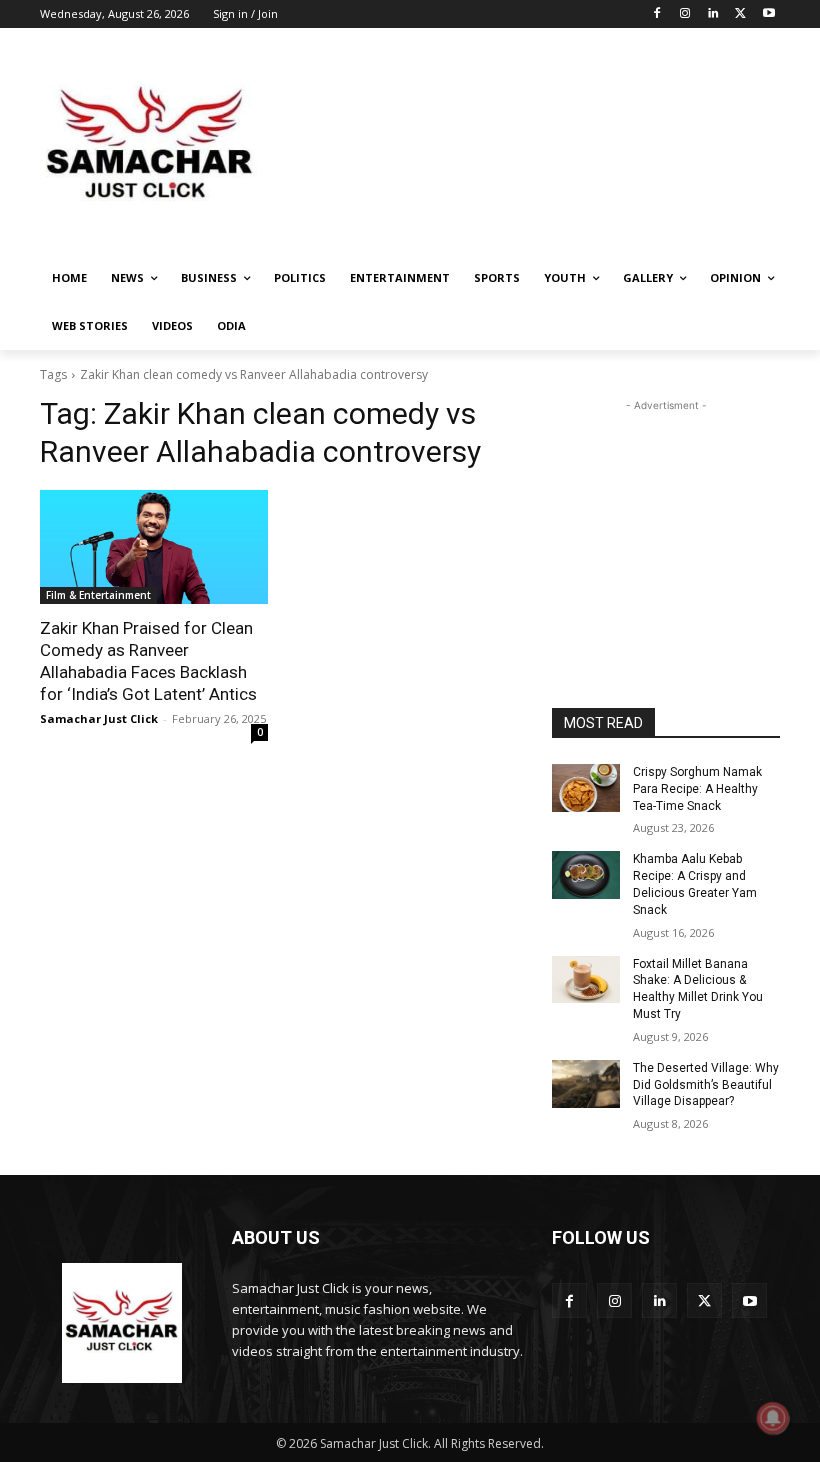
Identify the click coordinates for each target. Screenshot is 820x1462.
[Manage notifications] (773, 1418)
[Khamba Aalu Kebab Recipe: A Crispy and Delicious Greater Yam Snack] (586, 875)
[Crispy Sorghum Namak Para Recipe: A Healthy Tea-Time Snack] (586, 788)
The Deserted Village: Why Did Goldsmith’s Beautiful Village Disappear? (706, 1085)
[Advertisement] (546, 145)
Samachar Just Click (99, 718)
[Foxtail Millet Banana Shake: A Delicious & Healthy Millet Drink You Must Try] (586, 980)
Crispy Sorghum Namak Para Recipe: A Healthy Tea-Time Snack (697, 789)
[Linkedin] (713, 14)
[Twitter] (740, 14)
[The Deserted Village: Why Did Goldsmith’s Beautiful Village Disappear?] (586, 1084)
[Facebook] (657, 14)
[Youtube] (768, 14)
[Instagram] (685, 14)
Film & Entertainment (98, 595)
